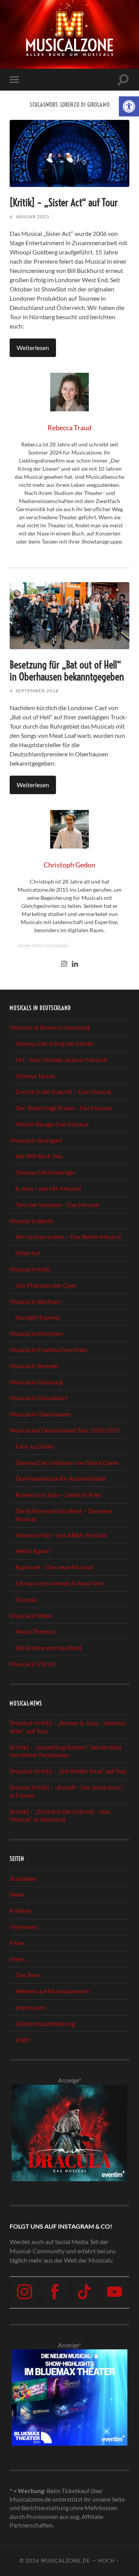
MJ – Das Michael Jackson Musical (61, 1060)
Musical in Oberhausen (40, 1414)
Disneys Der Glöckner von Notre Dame (67, 1462)
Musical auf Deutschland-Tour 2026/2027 (65, 1430)
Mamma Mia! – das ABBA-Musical (61, 1535)
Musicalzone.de (66, 2561)
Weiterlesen (33, 348)
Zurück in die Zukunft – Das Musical (63, 1092)
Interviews (24, 1927)
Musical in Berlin (32, 1221)
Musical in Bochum (35, 1301)
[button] (129, 106)
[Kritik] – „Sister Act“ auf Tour (64, 203)
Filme (17, 1943)
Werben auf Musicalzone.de (52, 1991)
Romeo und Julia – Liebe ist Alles (58, 1494)
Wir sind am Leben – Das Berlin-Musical (68, 1237)
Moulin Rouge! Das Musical (52, 1124)
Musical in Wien (31, 1615)
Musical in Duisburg (36, 1382)
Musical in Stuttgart (36, 1140)
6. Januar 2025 (30, 216)
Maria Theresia (35, 1631)
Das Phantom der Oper (46, 1285)
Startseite (23, 1878)
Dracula (26, 1599)
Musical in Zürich (32, 1664)
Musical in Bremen (34, 1366)
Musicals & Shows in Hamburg (50, 1027)
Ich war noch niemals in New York (60, 1583)
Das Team (28, 1975)
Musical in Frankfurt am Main (49, 1349)
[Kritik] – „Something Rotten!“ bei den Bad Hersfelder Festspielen (65, 1751)
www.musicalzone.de (43, 945)
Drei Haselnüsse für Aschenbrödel (61, 1478)
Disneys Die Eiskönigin (46, 1172)
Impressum (30, 2007)
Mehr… (19, 1959)
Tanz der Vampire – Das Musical (57, 1205)
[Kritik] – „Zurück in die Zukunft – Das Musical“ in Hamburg (60, 1815)
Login (23, 2039)
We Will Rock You (39, 1156)
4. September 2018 (34, 691)
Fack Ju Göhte (34, 1446)
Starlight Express (38, 1317)
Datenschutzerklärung (45, 2023)
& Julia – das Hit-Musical (48, 1188)
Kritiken (20, 1910)
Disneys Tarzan (35, 1076)
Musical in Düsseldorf (38, 1398)
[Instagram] (64, 964)
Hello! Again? (33, 1551)
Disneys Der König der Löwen (55, 1043)
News (17, 1894)
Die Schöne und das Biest (49, 1647)
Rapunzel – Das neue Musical (54, 1567)
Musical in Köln (30, 1269)
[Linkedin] (75, 964)
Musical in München (36, 1333)
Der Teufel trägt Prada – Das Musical (64, 1108)
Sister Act (28, 1253)
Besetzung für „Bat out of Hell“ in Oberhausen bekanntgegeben (67, 671)
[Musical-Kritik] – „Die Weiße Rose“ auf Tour (68, 1771)
